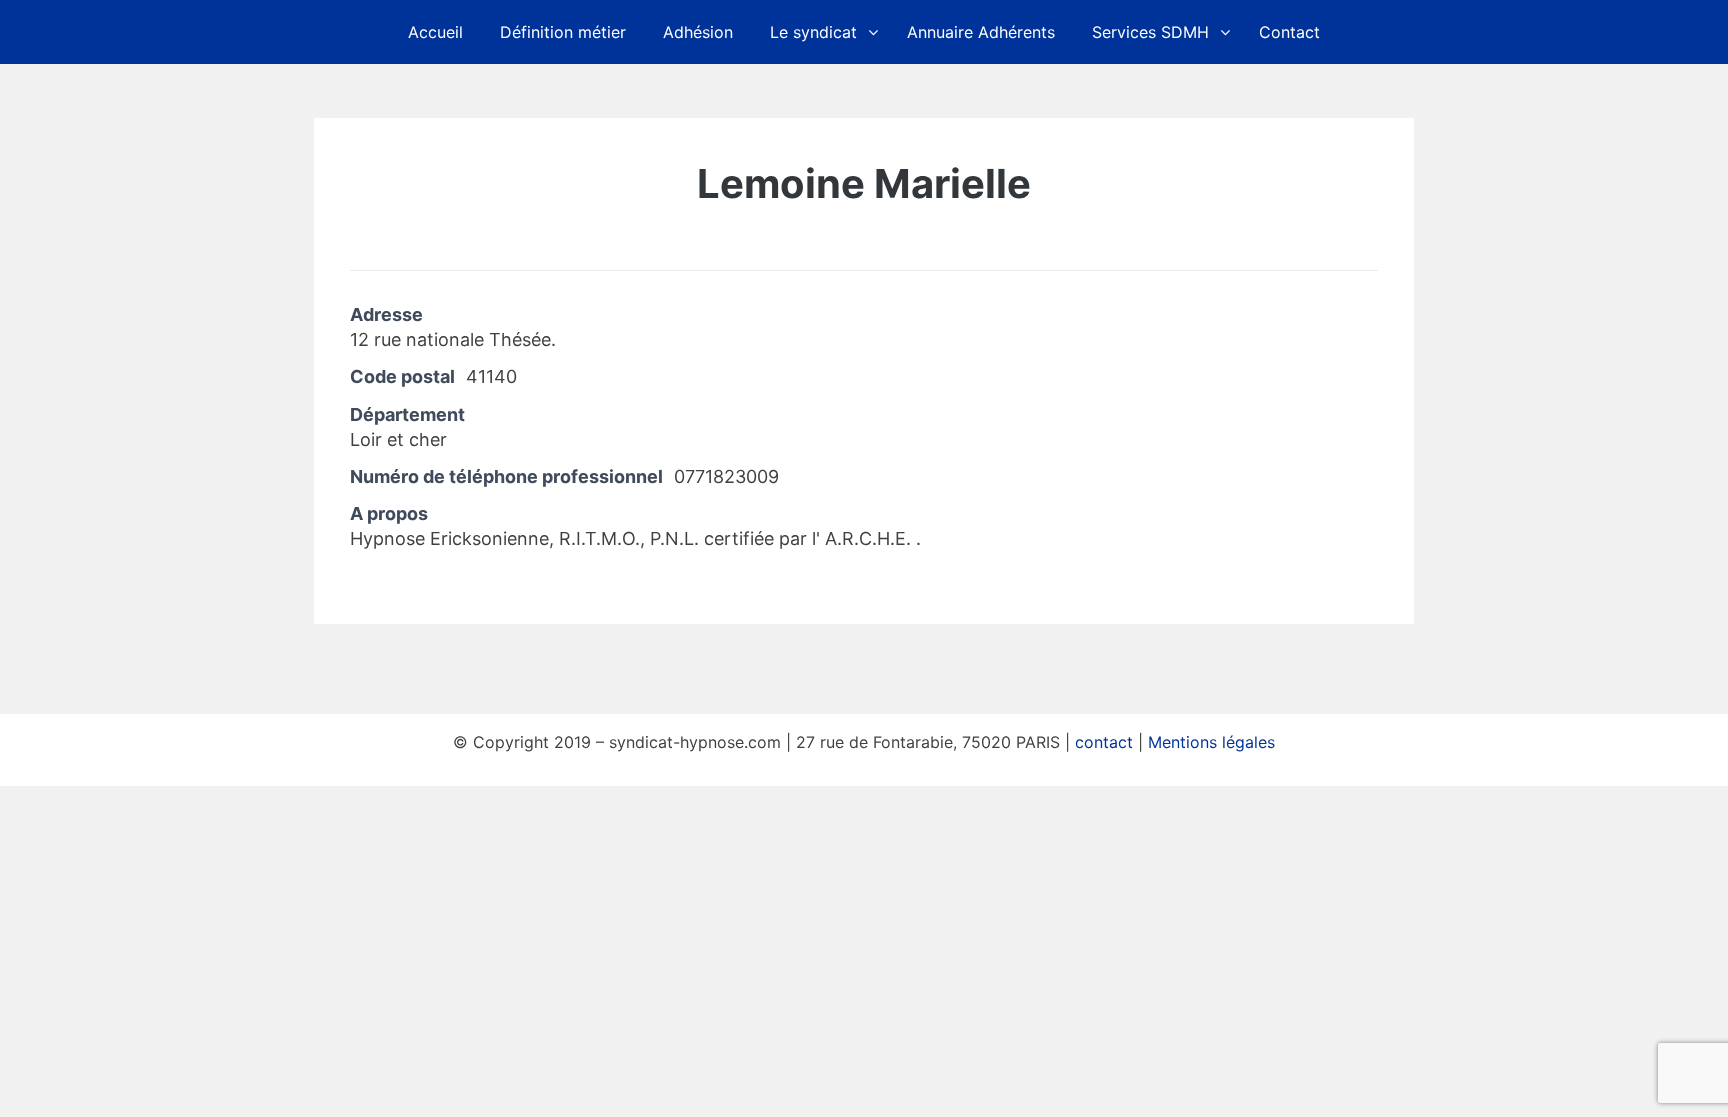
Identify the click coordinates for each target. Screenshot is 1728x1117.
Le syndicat (813, 32)
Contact (1289, 32)
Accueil (435, 32)
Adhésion (698, 32)
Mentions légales (1211, 742)
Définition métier (563, 32)
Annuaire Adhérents (981, 32)
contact (1104, 742)
